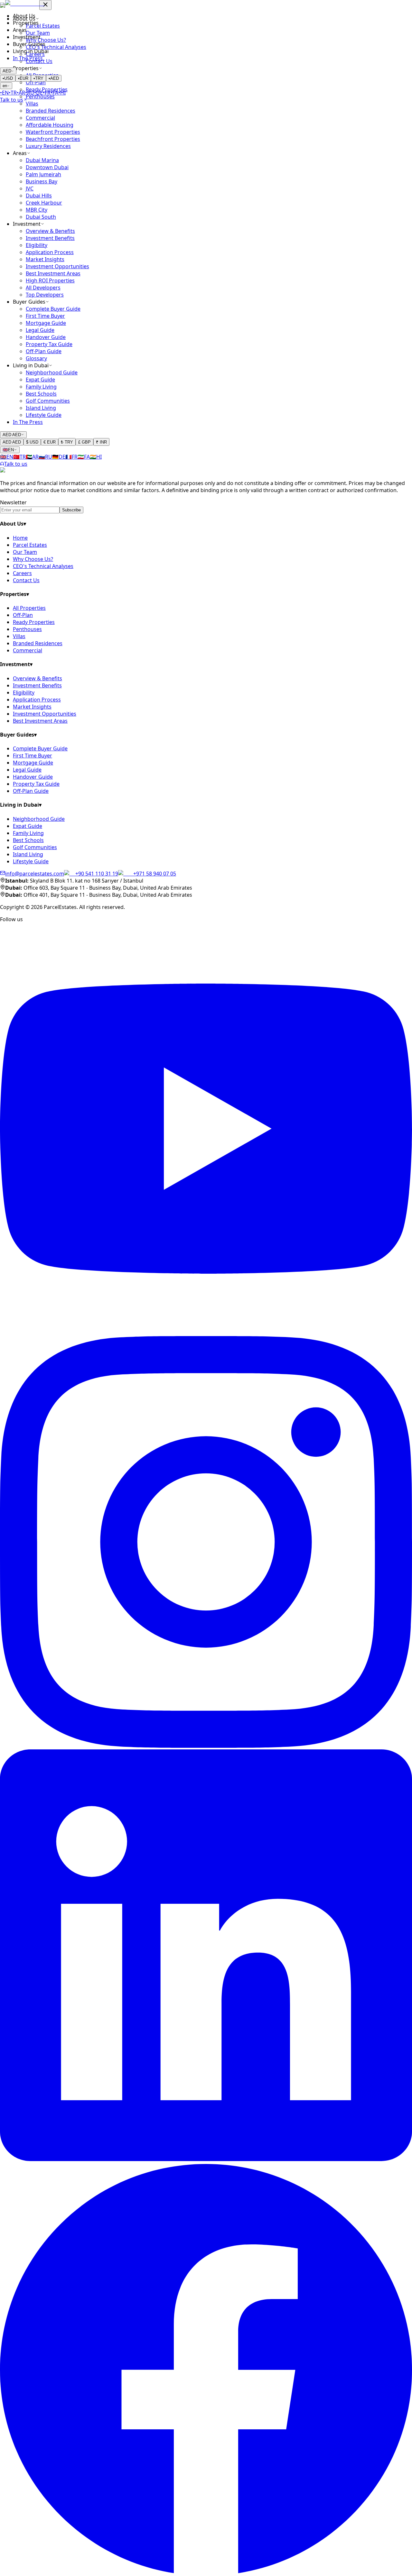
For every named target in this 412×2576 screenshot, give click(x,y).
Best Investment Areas (53, 273)
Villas (32, 104)
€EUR (50, 442)
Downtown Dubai (47, 167)
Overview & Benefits (50, 231)
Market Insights (45, 259)
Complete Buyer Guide (53, 309)
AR (21, 93)
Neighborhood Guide (52, 372)
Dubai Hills (39, 196)
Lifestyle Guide (44, 415)
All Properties (29, 608)
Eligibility (37, 245)
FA (54, 93)
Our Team (25, 552)
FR (47, 93)
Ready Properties (34, 622)
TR (13, 93)
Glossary (36, 358)
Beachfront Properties (53, 139)
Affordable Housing (50, 125)
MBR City (37, 210)
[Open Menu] (3, 5)
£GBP (84, 442)
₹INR (101, 442)
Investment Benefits (50, 238)
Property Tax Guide (49, 344)
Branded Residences (51, 111)
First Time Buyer (45, 316)
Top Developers (45, 295)
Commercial (40, 118)
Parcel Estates (30, 545)
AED (7, 71)
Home (20, 538)
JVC (30, 188)
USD (8, 78)
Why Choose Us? (33, 559)
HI (62, 93)
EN (4, 93)
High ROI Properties (50, 280)
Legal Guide (40, 330)
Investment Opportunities (57, 266)
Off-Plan (23, 615)
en (5, 86)
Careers (22, 573)
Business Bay (42, 181)
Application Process (50, 252)
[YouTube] (206, 1333)
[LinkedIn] (206, 2159)
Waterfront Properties (53, 132)
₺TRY (67, 442)
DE (38, 93)
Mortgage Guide (46, 323)
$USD (32, 442)
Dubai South (41, 217)
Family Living (41, 387)
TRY (38, 78)
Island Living (41, 408)
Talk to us (16, 464)
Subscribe (71, 510)
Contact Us (26, 580)
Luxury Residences (48, 146)
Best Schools (41, 394)
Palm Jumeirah (43, 174)
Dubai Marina (42, 160)
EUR (23, 78)
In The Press (28, 58)
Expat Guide (40, 380)
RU (30, 93)
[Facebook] (206, 2572)
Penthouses (27, 629)
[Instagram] (206, 1746)
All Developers (43, 288)
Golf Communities (48, 401)
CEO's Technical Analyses (43, 566)
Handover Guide (46, 337)
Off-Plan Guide (44, 351)
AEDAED (12, 435)
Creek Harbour (44, 203)
